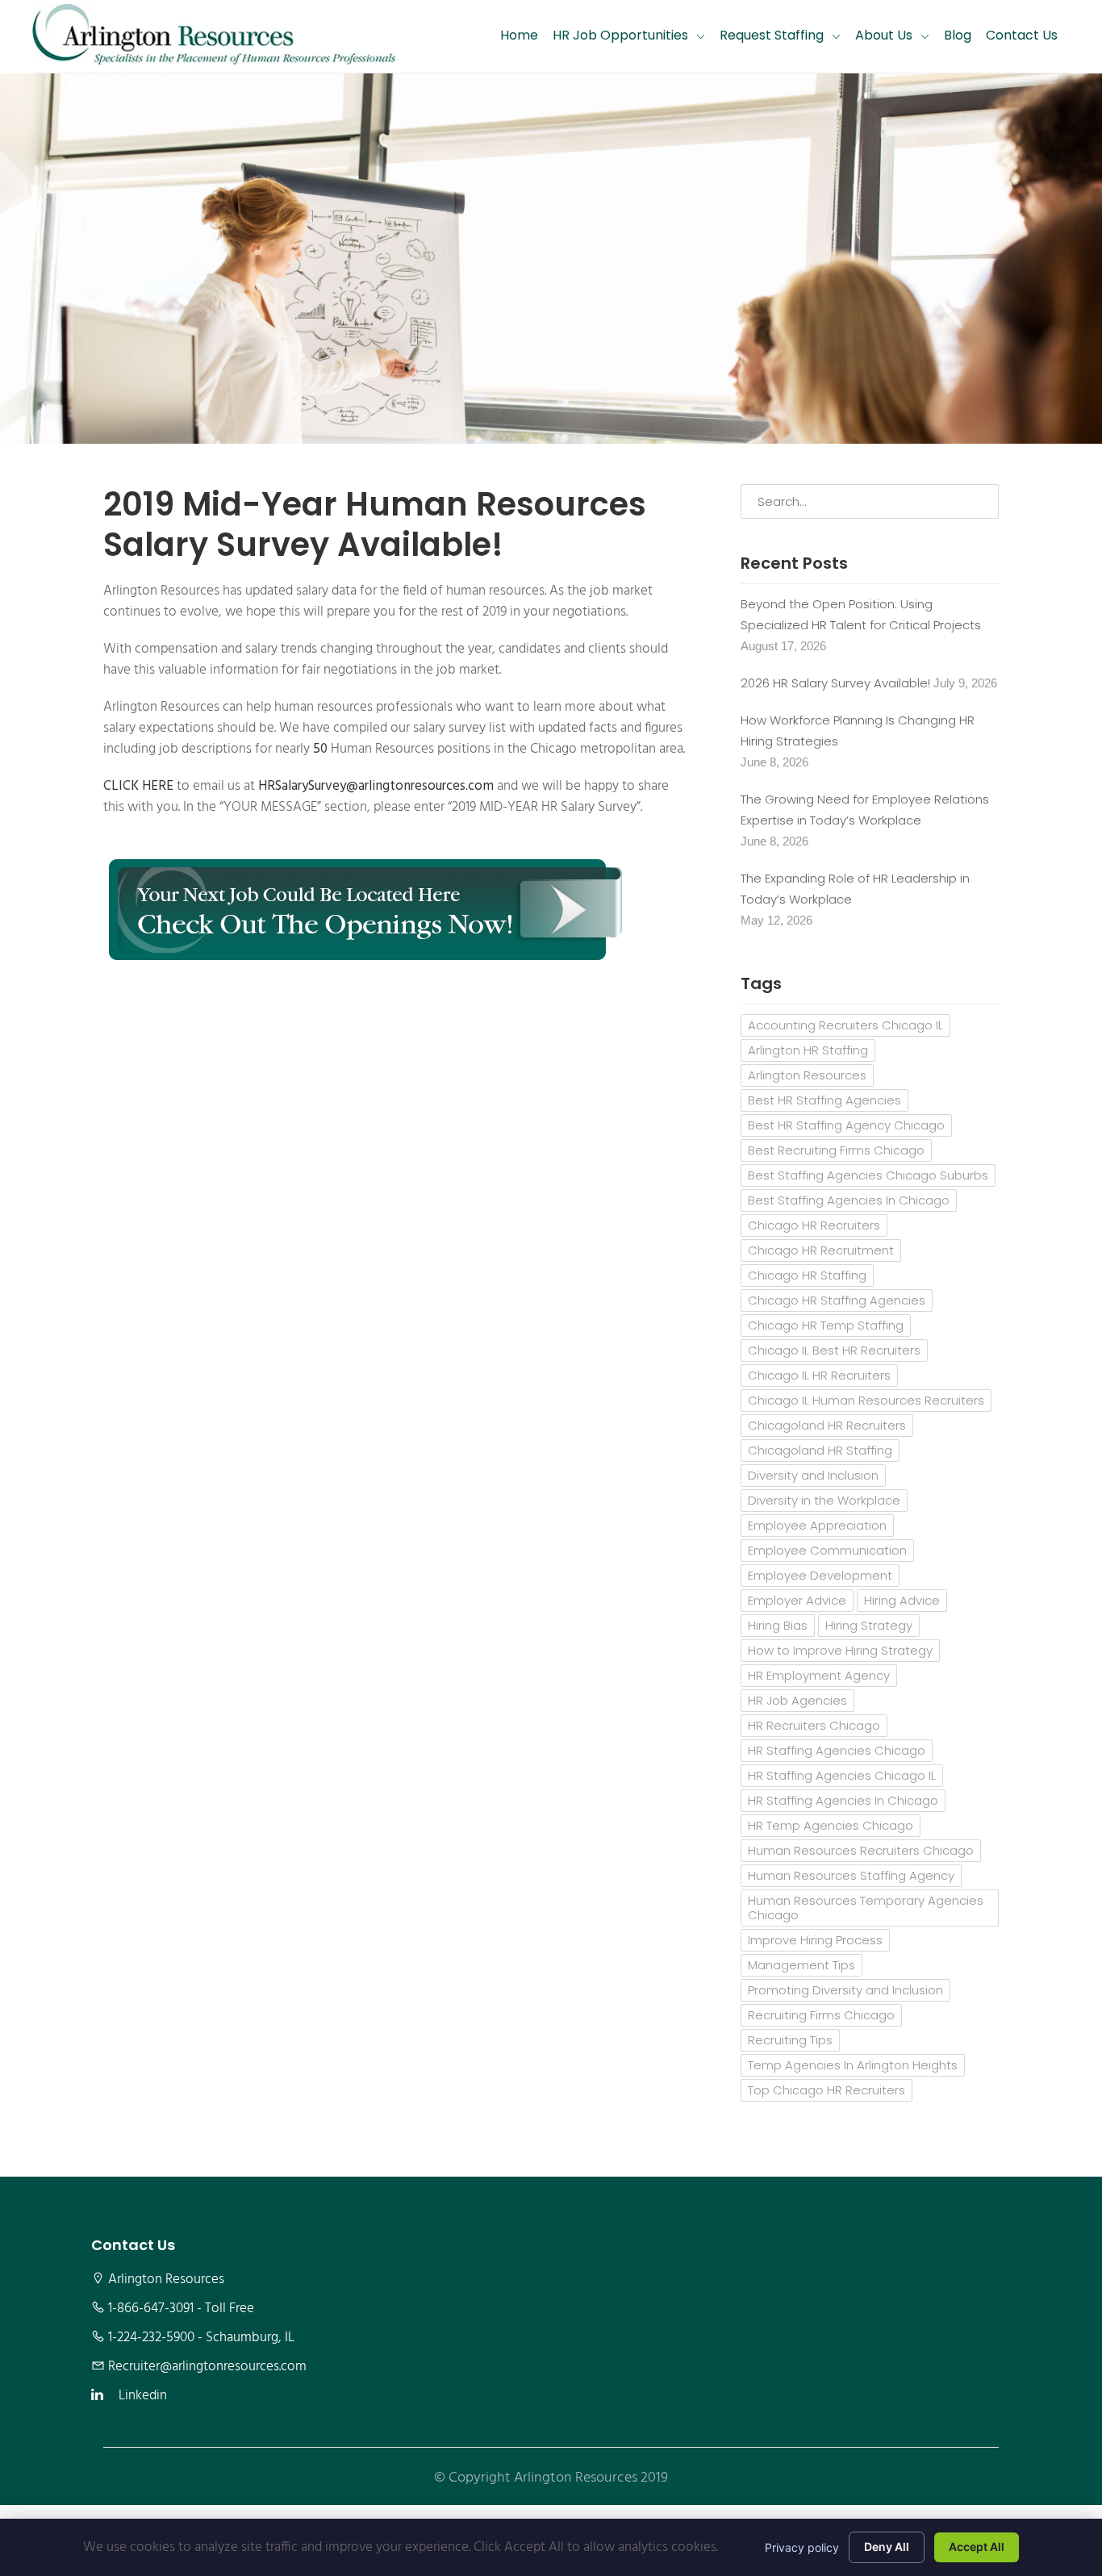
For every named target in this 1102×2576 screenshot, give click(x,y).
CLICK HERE (138, 787)
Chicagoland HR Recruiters (827, 1425)
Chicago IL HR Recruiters (819, 1375)
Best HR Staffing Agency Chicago (846, 1125)
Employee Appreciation (817, 1525)
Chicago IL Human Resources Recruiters (866, 1400)
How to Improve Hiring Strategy (840, 1650)
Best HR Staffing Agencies (824, 1100)
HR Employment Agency (819, 1675)
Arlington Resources (807, 1075)
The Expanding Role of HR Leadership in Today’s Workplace (855, 889)
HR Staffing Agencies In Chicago (843, 1800)
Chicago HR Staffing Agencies (837, 1300)
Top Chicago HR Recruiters (826, 2090)
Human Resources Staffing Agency (851, 1875)
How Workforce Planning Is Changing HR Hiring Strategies (858, 731)
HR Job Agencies (797, 1700)
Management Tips (801, 1965)
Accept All (977, 2547)
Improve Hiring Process (815, 1940)
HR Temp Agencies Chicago (831, 1825)
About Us (884, 35)
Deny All (887, 2547)
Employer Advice (797, 1600)
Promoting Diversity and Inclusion (845, 1990)
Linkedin (143, 2396)
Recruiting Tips (790, 2040)
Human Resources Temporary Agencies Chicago (866, 1908)
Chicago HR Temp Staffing (826, 1325)
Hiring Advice (902, 1600)
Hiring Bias (778, 1625)
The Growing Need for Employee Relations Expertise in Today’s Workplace (865, 810)
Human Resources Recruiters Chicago (861, 1850)
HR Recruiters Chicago (814, 1725)
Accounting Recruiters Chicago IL (845, 1025)
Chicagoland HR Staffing (820, 1450)
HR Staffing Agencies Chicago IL (842, 1775)
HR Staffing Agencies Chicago (837, 1750)
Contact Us (1022, 35)
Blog (958, 35)
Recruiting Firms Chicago (821, 2015)
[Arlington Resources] (214, 36)
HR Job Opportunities (620, 35)
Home (519, 35)
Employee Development (820, 1575)
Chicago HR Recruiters (814, 1225)
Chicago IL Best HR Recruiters (834, 1350)
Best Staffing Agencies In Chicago (849, 1200)
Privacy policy (802, 2547)
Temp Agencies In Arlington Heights (853, 2065)
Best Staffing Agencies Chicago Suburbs (868, 1175)
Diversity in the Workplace (824, 1500)
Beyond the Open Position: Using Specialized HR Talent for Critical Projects (861, 614)
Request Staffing (772, 35)
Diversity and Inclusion (813, 1475)
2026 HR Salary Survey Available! (835, 683)
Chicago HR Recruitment (821, 1250)
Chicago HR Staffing (807, 1275)
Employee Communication (827, 1550)
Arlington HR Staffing (808, 1050)
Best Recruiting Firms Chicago (836, 1150)
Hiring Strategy (869, 1625)
